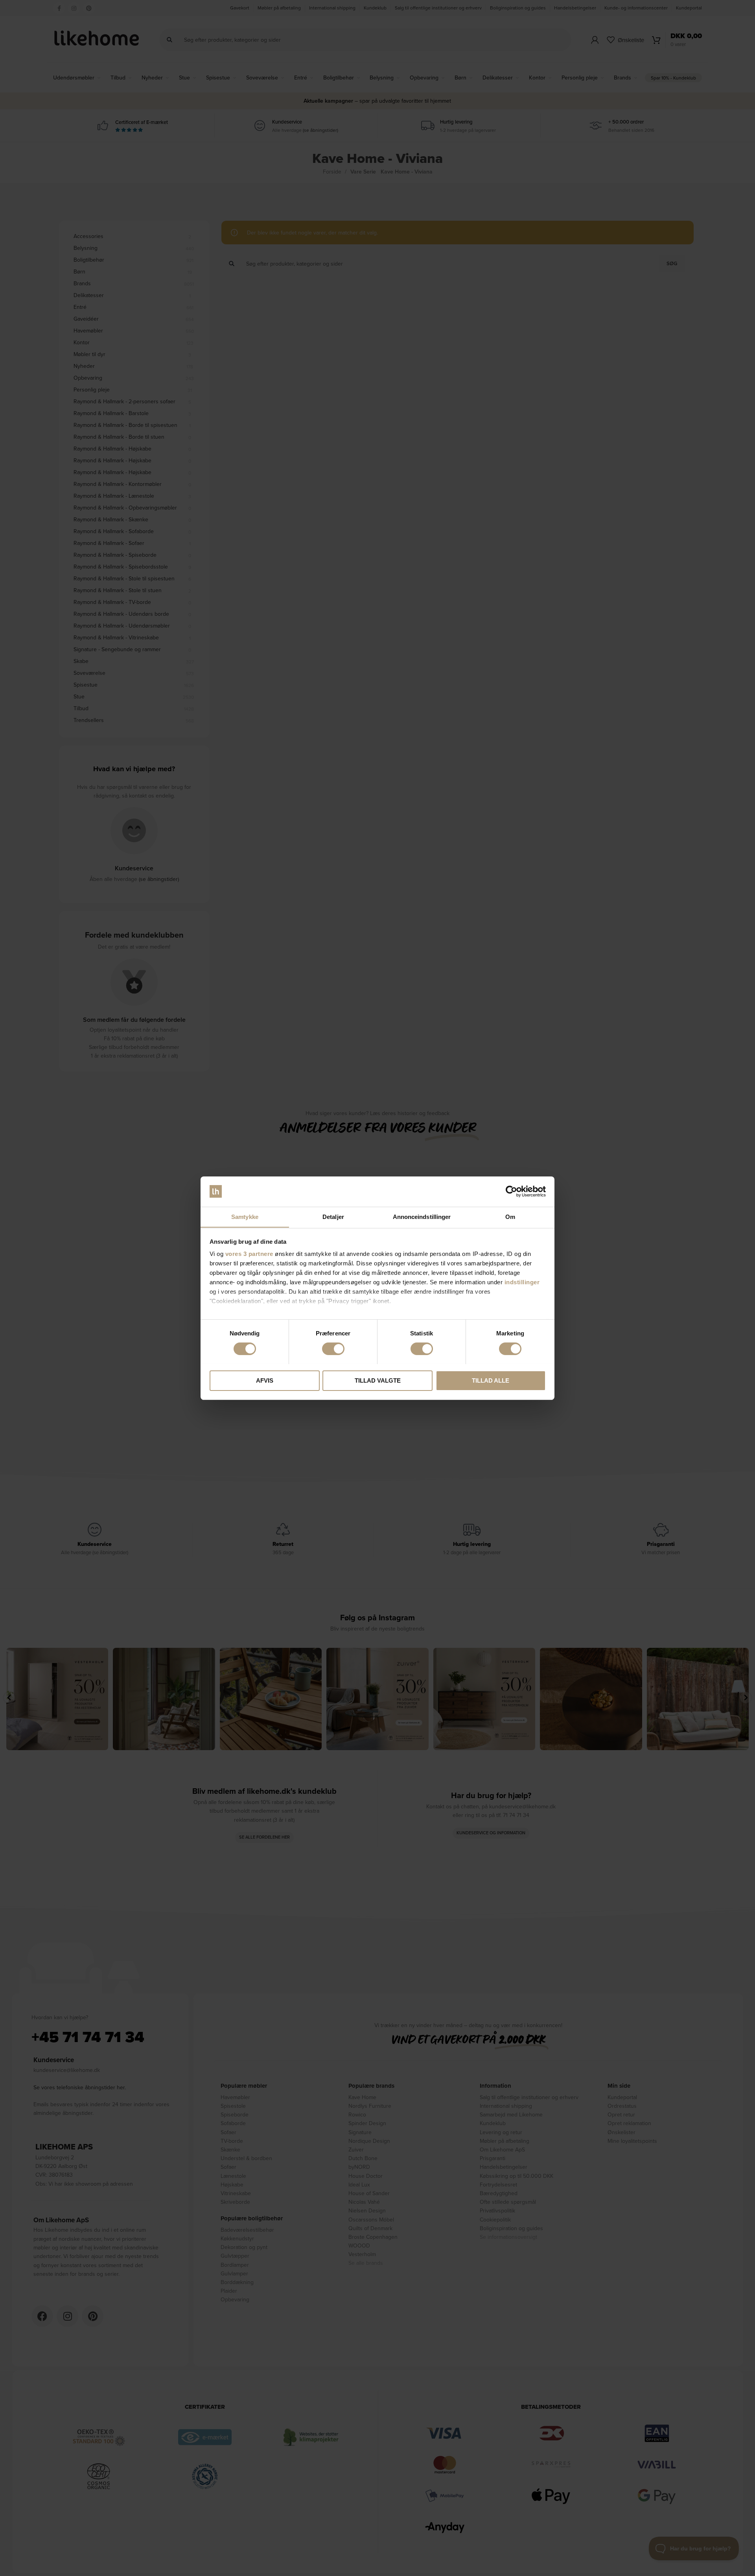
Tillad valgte (378, 1380)
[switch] (333, 1349)
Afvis (265, 1380)
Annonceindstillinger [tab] (422, 1216)
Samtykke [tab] (245, 1216)
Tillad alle (491, 1380)
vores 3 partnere (249, 1254)
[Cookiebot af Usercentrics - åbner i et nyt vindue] (511, 1191)
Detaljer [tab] (333, 1216)
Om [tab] (510, 1216)
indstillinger (522, 1282)
